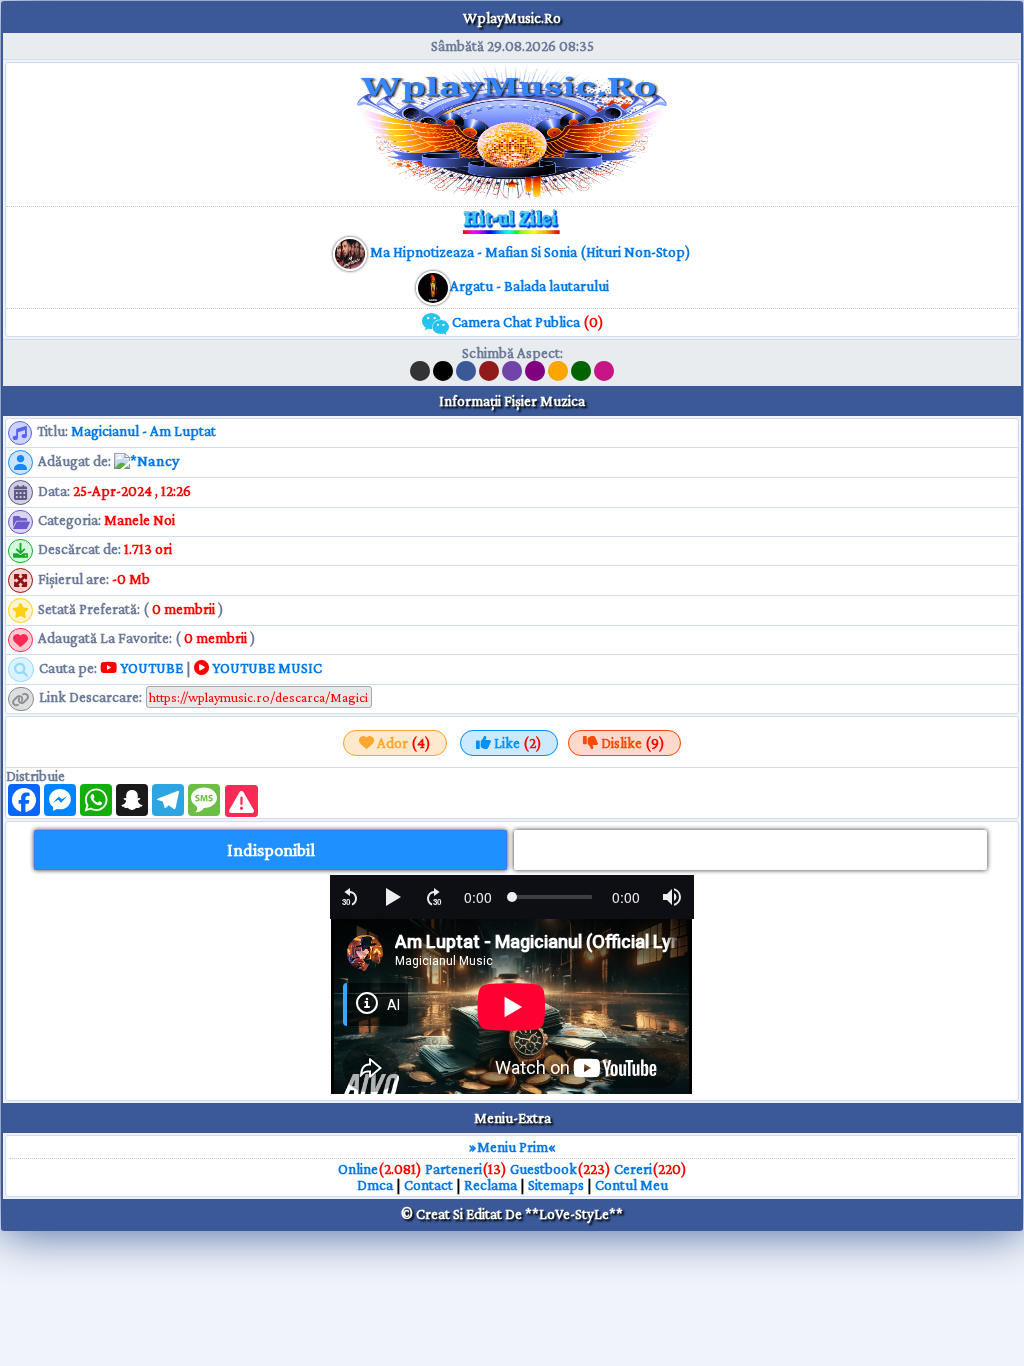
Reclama (490, 1185)
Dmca (375, 1185)
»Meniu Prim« (512, 1147)
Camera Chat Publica (526, 322)
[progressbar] (478, 897)
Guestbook (543, 1169)
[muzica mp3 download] (433, 286)
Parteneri (453, 1169)
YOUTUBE (150, 668)
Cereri (633, 1169)
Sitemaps (556, 1185)
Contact (428, 1185)
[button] (350, 897)
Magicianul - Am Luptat (143, 431)
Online (358, 1169)
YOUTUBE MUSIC (265, 668)
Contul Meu (631, 1185)
